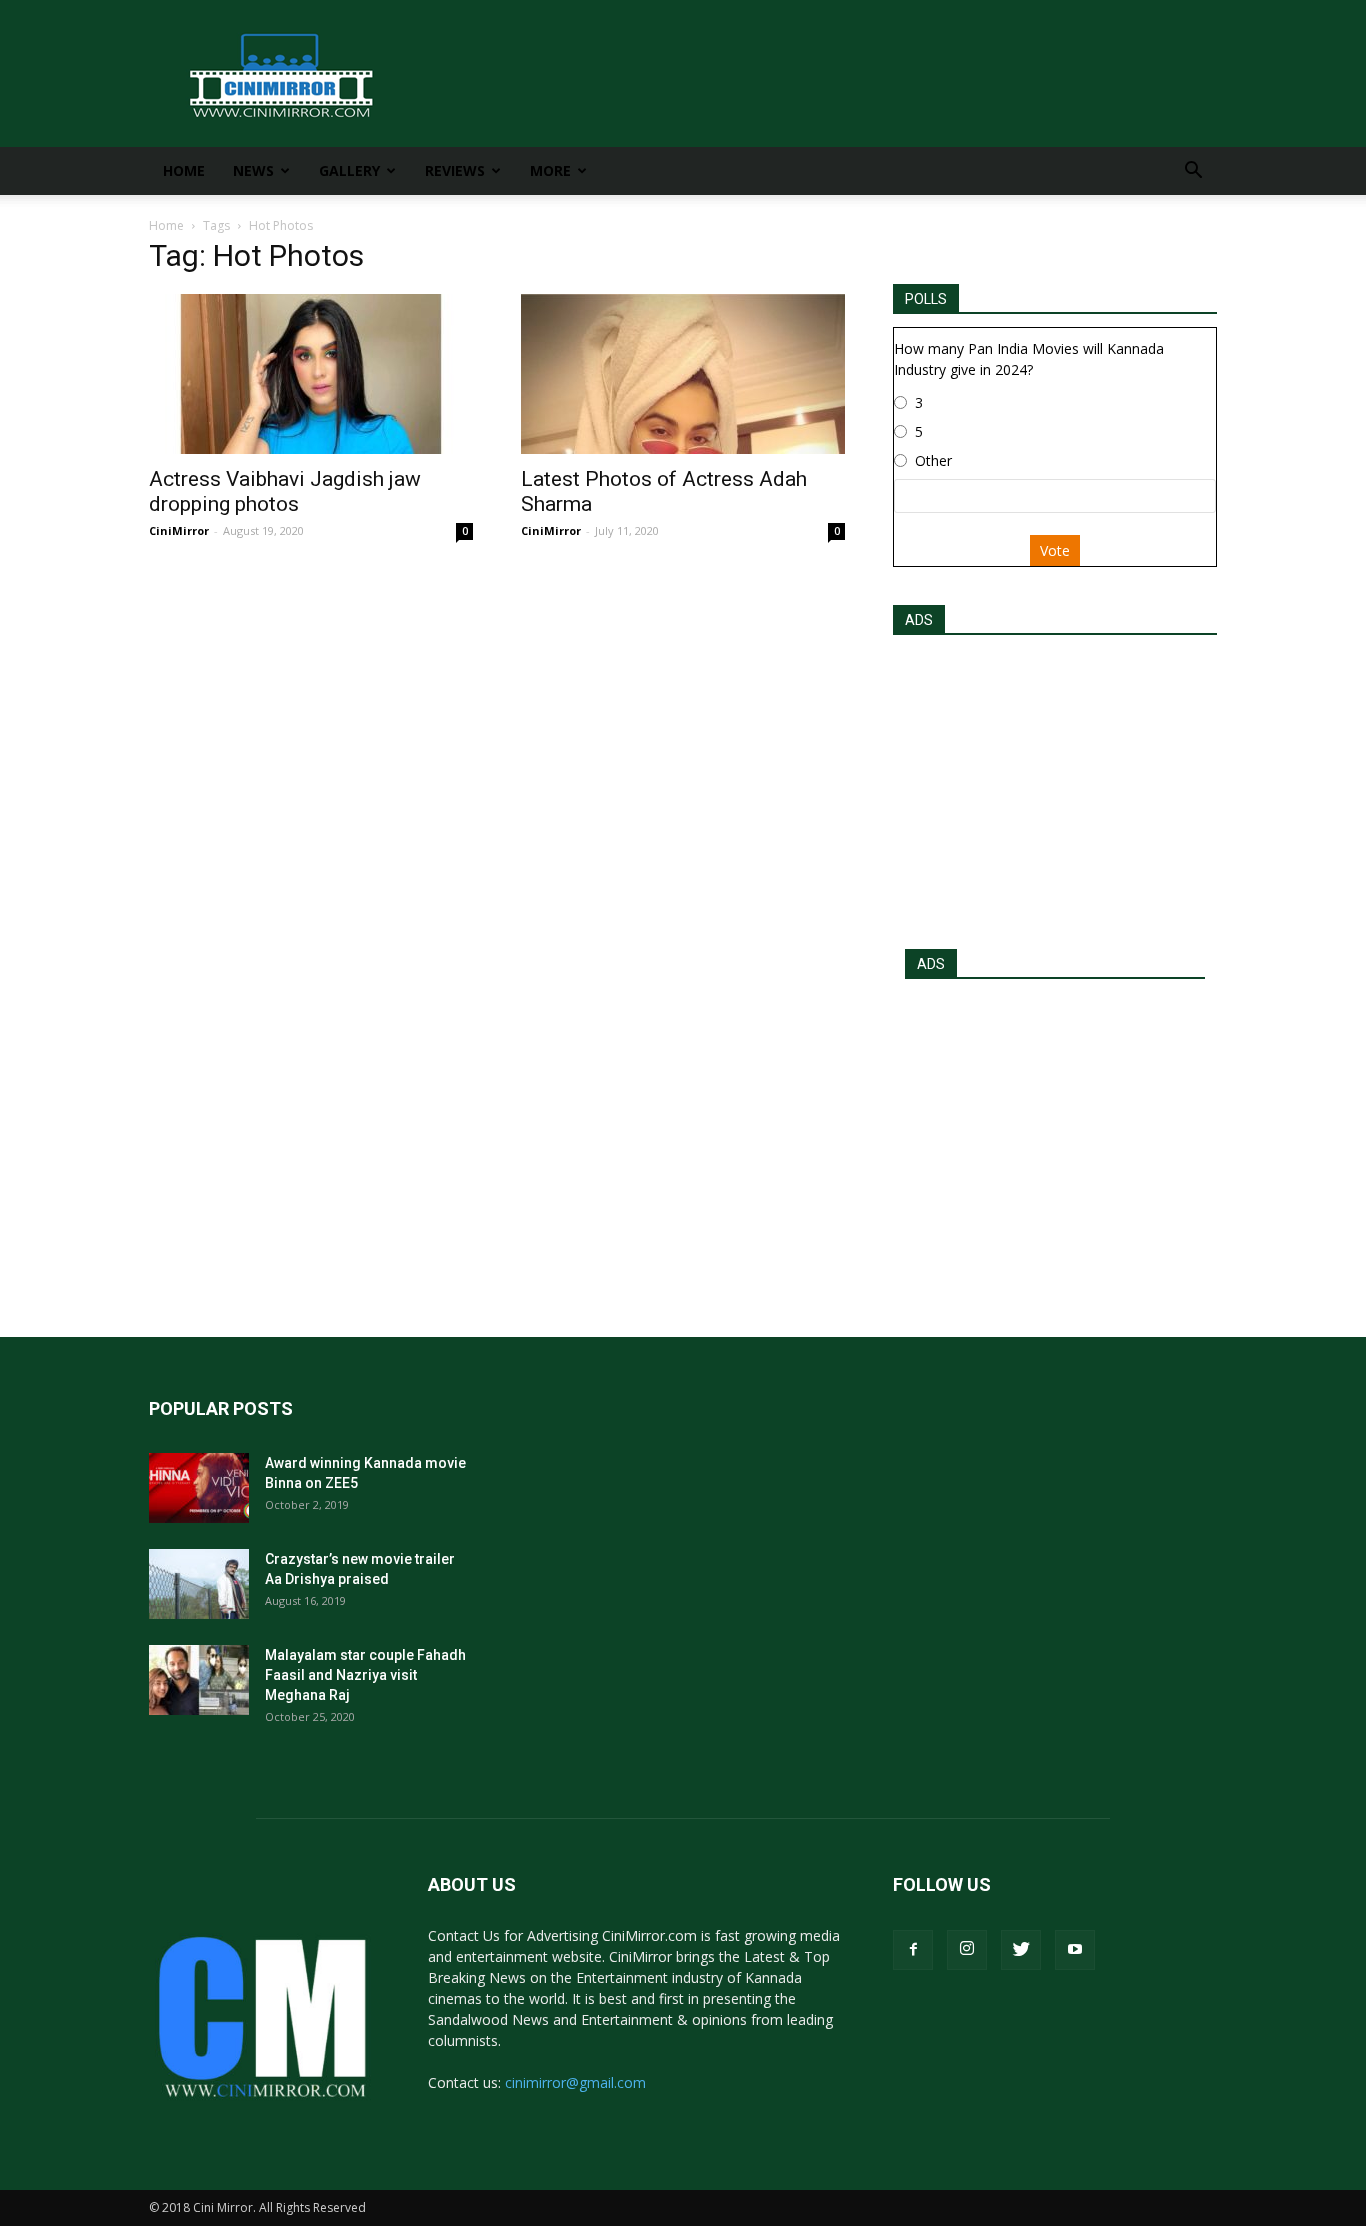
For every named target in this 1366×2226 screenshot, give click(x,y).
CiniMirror (179, 530)
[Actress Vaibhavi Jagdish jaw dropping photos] (311, 374)
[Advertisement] (1055, 786)
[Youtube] (1075, 1950)
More (550, 170)
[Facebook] (913, 1950)
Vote (1055, 550)
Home (184, 170)
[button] (1193, 172)
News (253, 170)
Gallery (349, 170)
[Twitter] (1021, 1950)
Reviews (455, 170)
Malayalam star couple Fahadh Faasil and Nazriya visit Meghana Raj (365, 1675)
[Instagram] (967, 1950)
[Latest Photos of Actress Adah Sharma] (683, 374)
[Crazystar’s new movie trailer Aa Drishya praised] (199, 1584)
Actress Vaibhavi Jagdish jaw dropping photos (285, 491)
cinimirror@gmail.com (575, 2082)
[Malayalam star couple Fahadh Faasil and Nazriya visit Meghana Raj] (199, 1680)
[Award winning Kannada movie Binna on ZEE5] (199, 1488)
